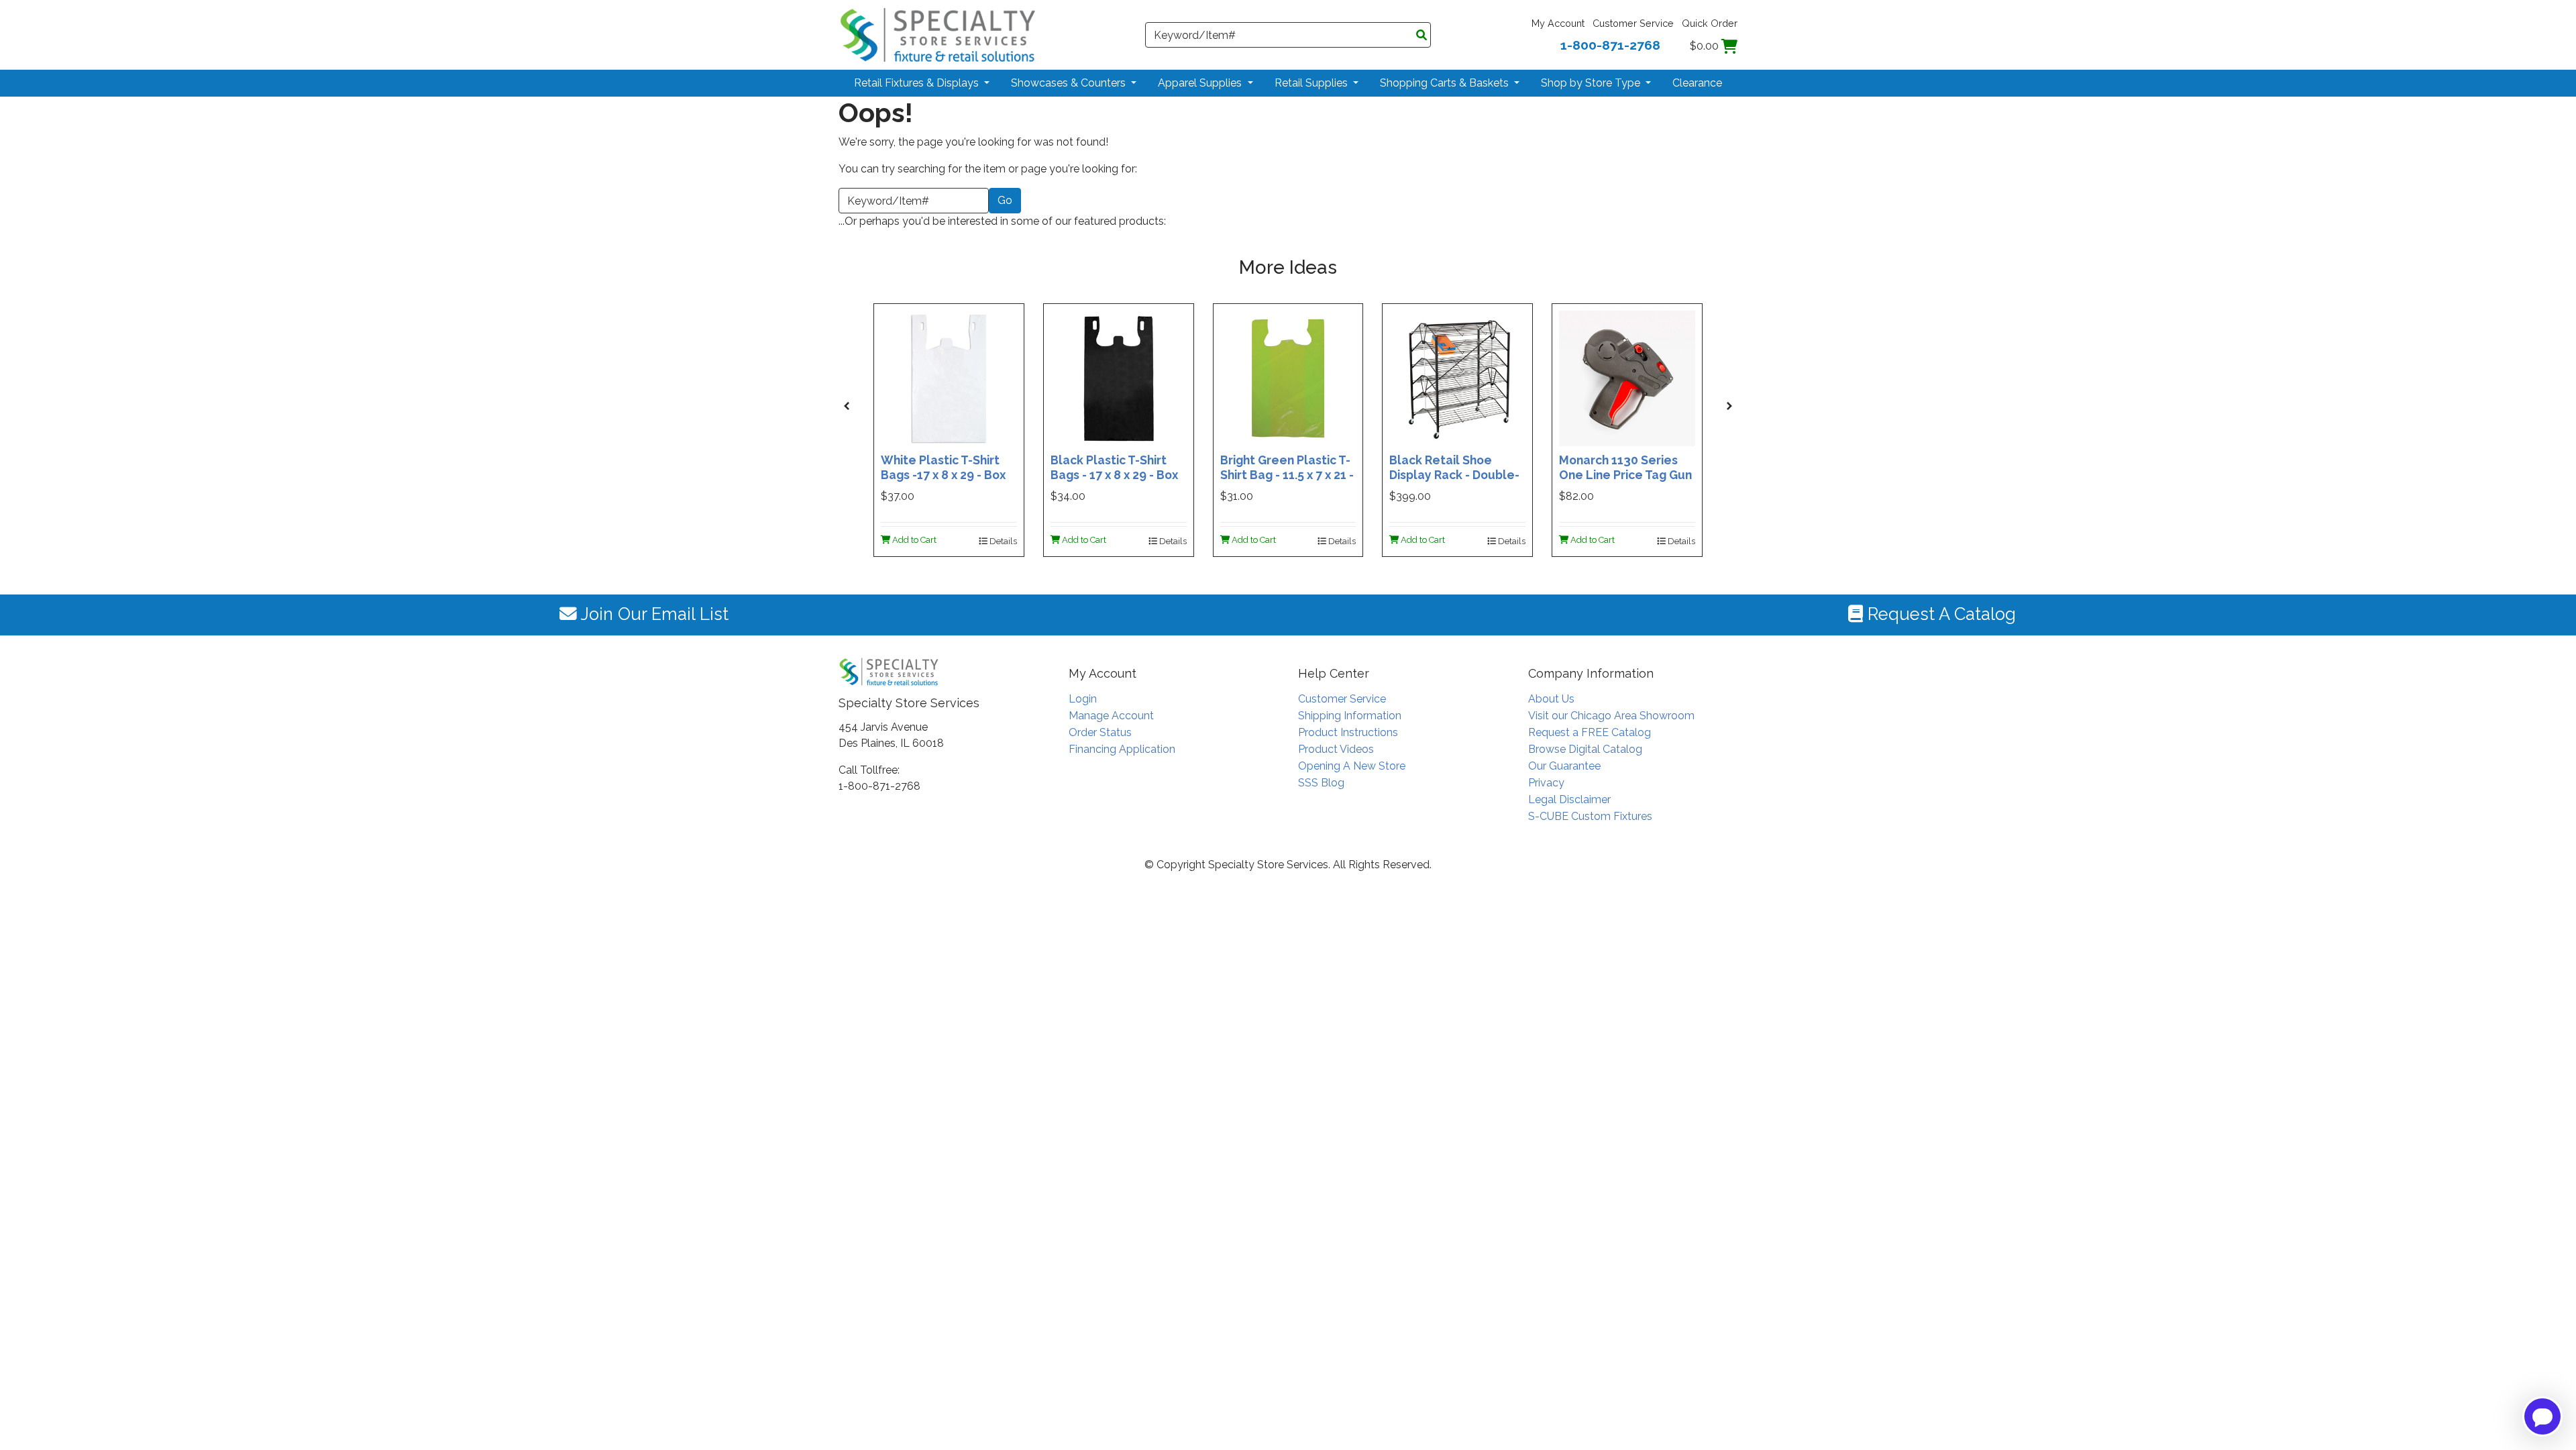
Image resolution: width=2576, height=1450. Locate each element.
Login (1083, 699)
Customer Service (1633, 23)
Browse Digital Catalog (1585, 749)
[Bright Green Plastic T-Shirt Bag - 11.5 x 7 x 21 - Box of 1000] (1288, 377)
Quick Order (1710, 23)
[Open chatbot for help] (2542, 1416)
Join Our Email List (653, 614)
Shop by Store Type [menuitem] (1592, 83)
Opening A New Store (1352, 766)
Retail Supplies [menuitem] (1312, 83)
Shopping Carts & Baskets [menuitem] (1446, 83)
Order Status (1100, 732)
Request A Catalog (1939, 614)
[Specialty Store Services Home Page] (938, 34)
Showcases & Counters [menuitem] (1070, 83)
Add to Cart (913, 540)
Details (1002, 541)
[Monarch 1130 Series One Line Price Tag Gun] (1627, 377)
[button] (847, 406)
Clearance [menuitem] (1697, 83)
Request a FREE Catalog (1590, 732)
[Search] (1421, 36)
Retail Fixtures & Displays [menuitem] (918, 83)
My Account (1558, 23)
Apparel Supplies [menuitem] (1201, 83)
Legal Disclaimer (1569, 799)
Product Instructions (1348, 732)
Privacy (1546, 783)
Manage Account (1111, 716)
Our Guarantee (1564, 766)
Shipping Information (1350, 716)
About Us (1551, 699)
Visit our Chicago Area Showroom (1611, 716)
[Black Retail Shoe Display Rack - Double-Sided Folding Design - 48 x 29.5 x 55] (1457, 377)
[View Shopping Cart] (1729, 46)
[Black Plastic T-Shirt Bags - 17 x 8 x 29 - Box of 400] (1119, 377)
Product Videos (1336, 749)
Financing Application (1122, 749)
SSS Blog (1321, 783)
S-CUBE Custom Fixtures (1590, 816)
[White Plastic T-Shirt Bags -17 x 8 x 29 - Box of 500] (949, 377)
